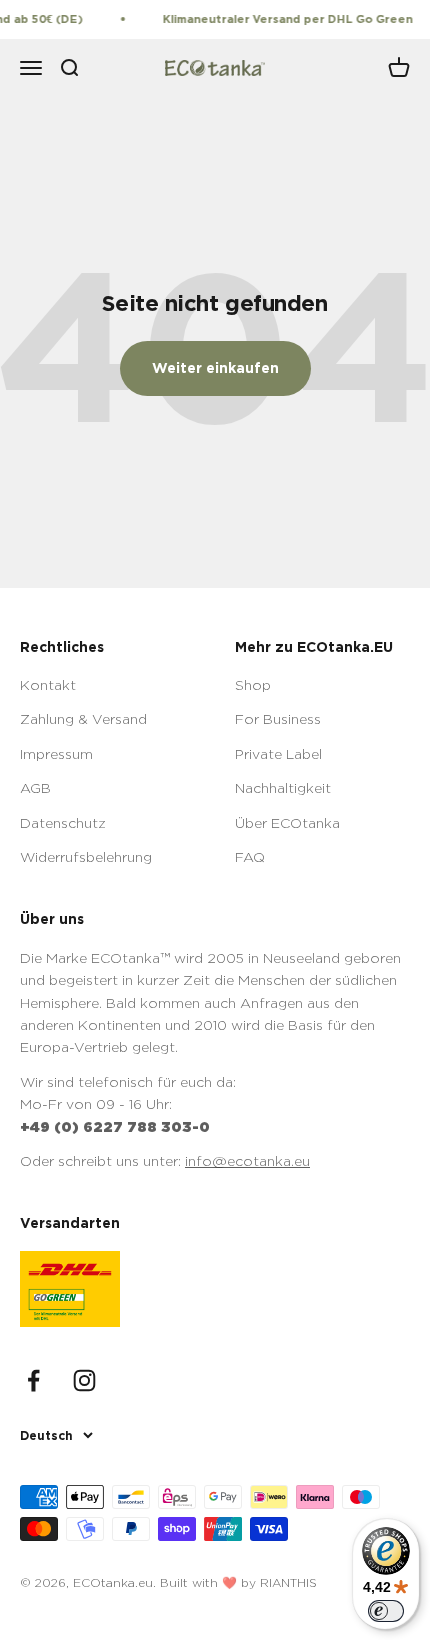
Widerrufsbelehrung (86, 856)
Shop (253, 684)
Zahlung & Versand (83, 718)
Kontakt (48, 684)
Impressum (56, 753)
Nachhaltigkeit (283, 787)
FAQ (250, 856)
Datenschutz (63, 822)
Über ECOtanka (287, 822)
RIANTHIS (288, 1582)
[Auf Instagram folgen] (84, 1380)
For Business (278, 718)
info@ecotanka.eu (247, 1160)
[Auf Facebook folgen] (33, 1380)
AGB (35, 787)
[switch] (386, 1611)
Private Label (278, 753)
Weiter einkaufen (215, 367)
